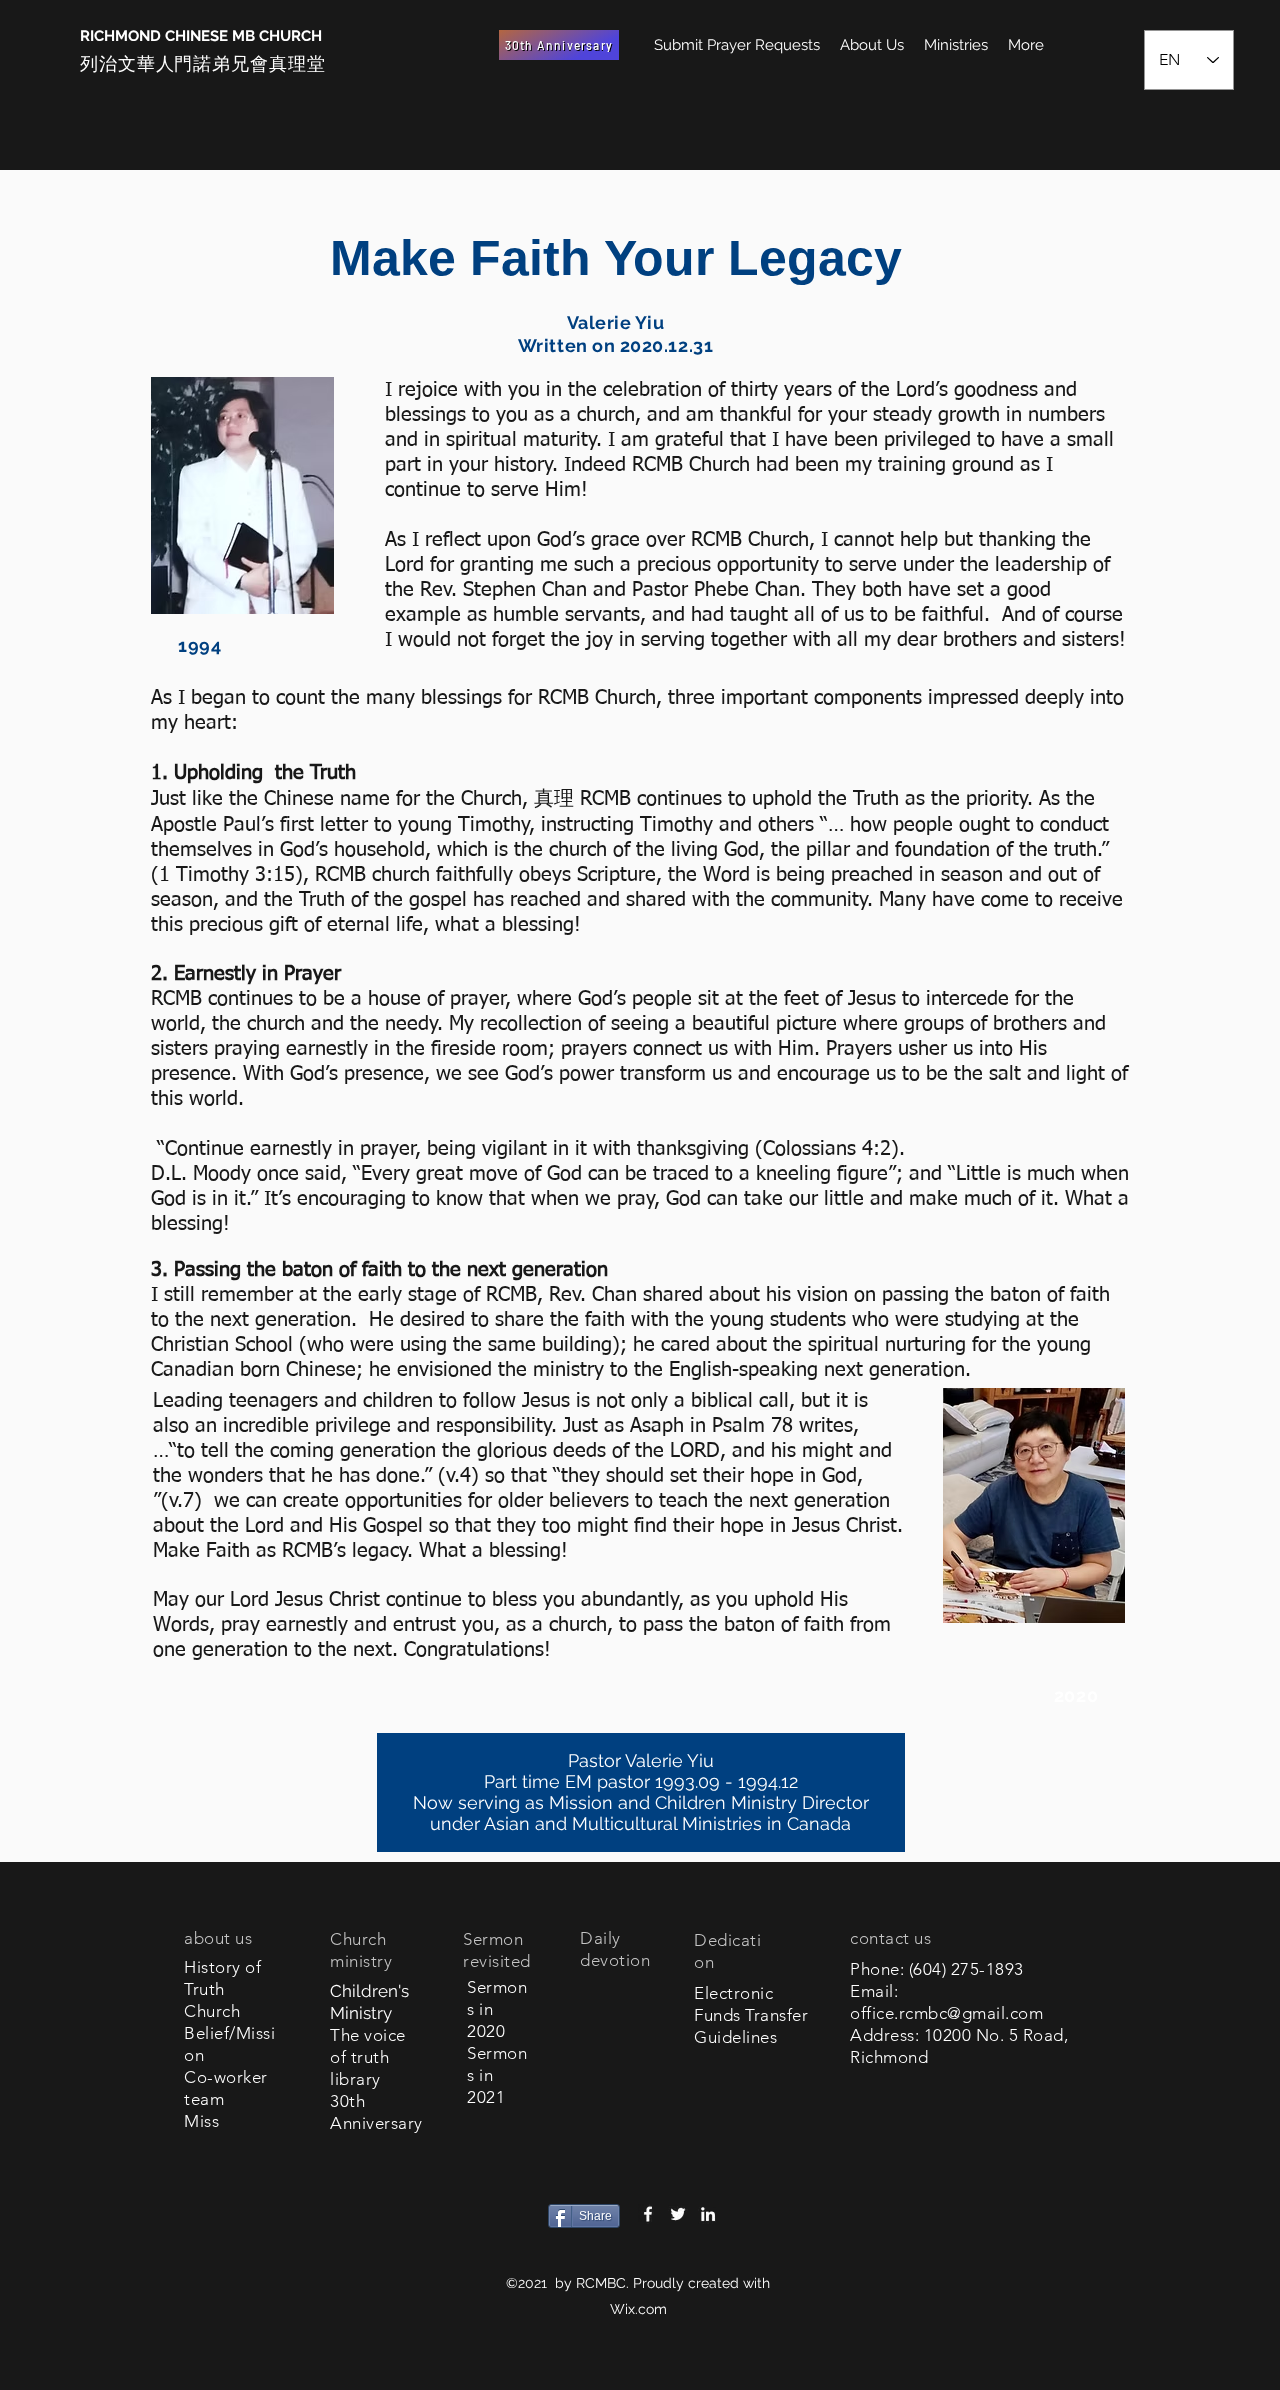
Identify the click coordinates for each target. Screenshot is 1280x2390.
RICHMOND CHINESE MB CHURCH (201, 36)
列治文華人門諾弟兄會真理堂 (203, 63)
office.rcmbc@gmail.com (946, 2013)
